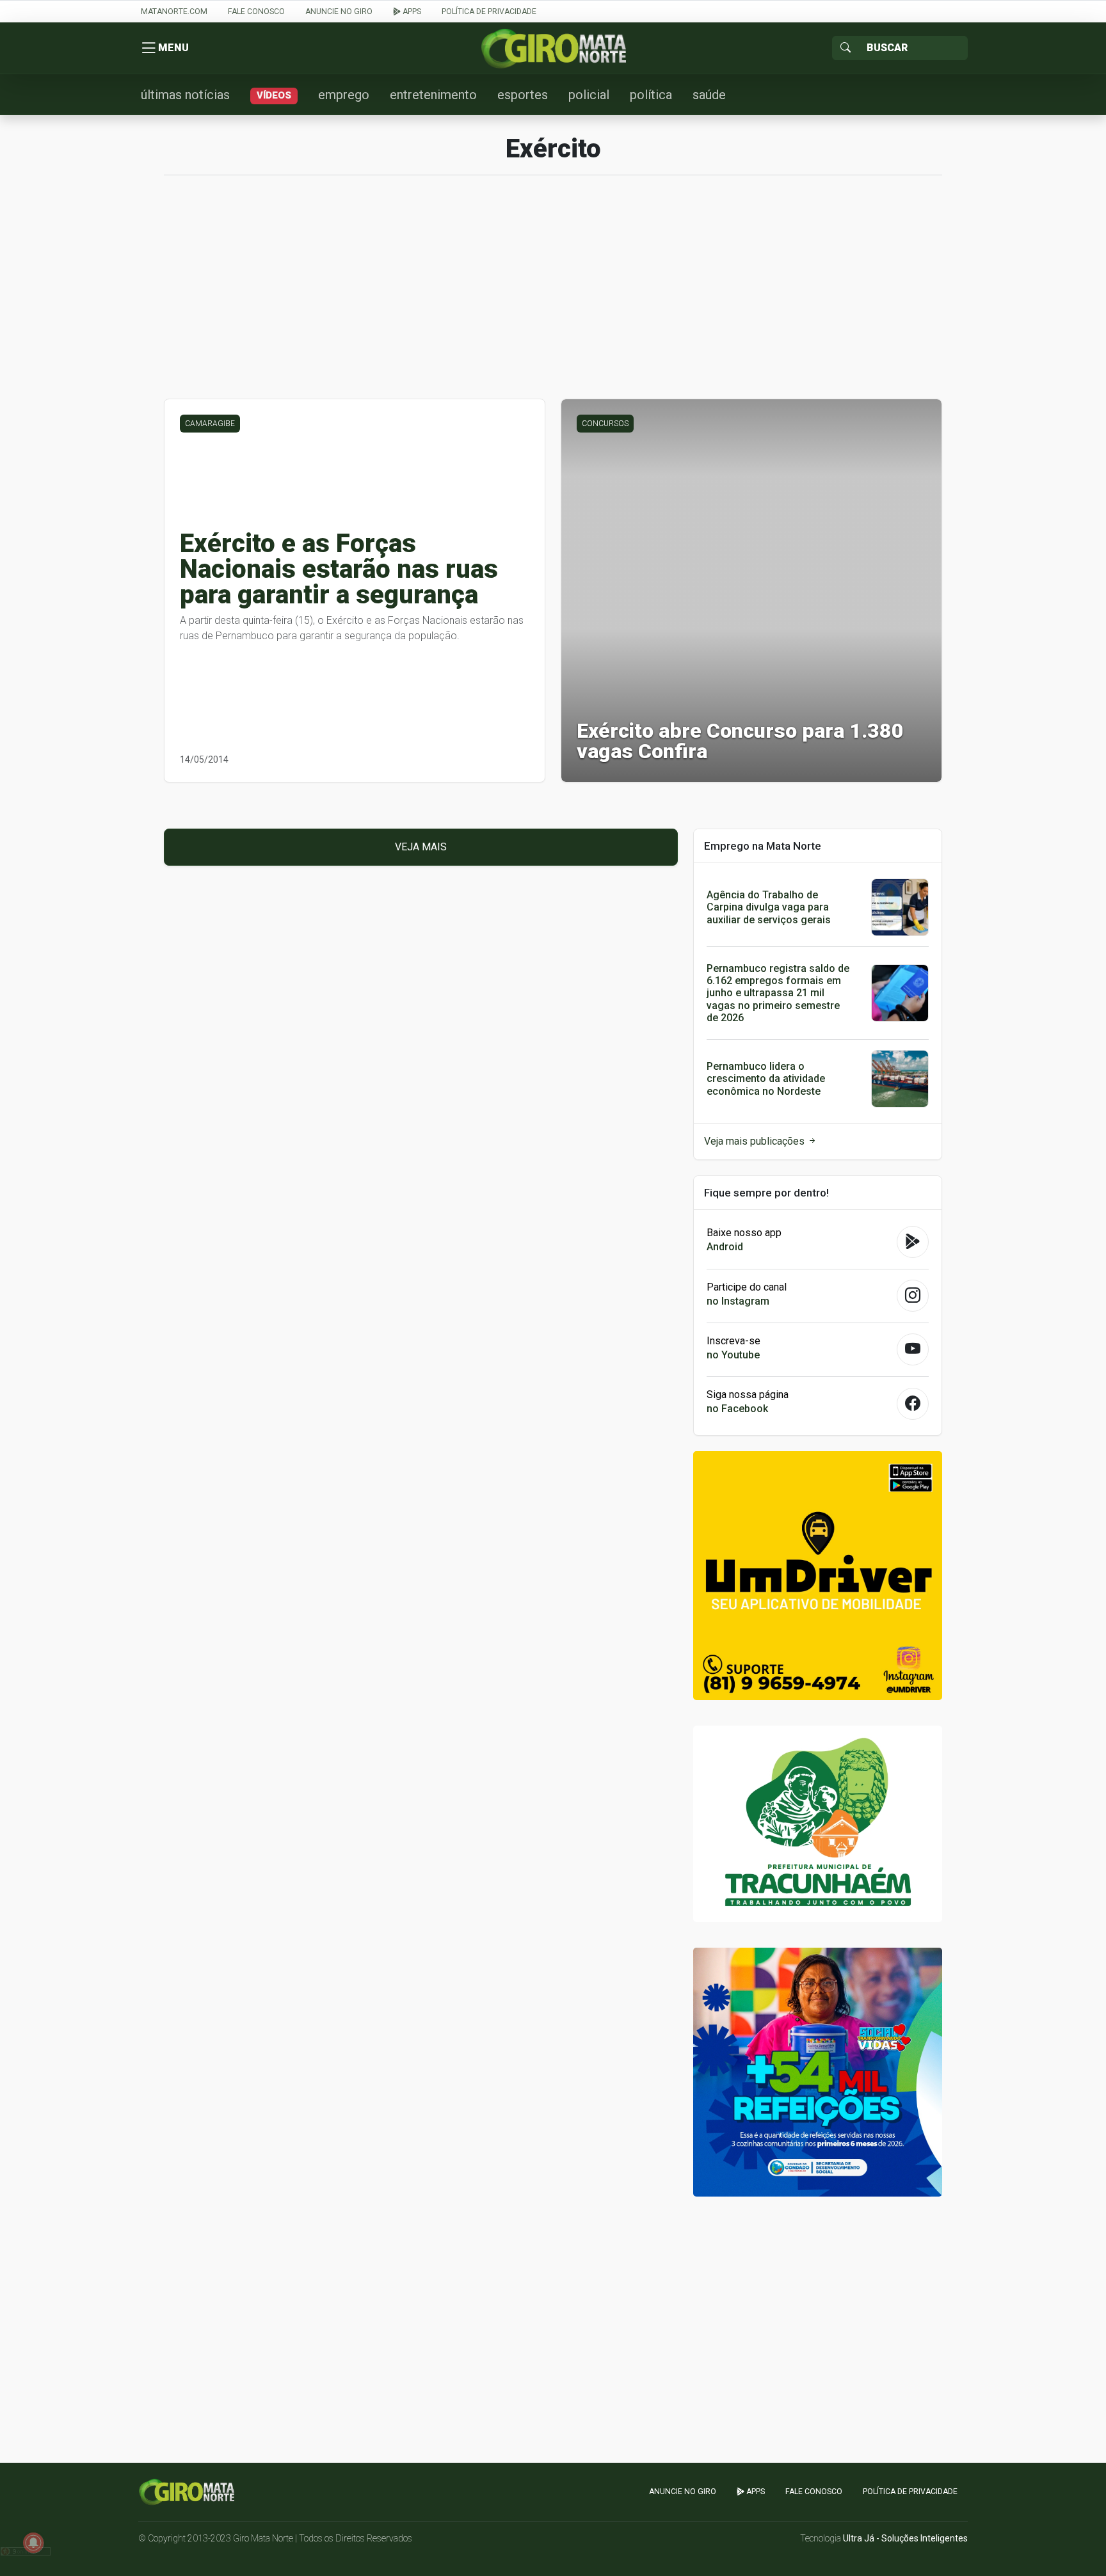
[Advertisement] (553, 294)
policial (589, 95)
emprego (344, 95)
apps (411, 12)
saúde (709, 95)
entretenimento (433, 95)
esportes (523, 95)
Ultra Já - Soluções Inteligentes (905, 2538)
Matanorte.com (174, 12)
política (651, 95)
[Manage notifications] (33, 2543)
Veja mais (421, 847)
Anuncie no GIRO (339, 12)
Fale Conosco (256, 12)
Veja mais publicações (756, 1141)
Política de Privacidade (489, 12)
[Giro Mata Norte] (553, 48)
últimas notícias (185, 95)
